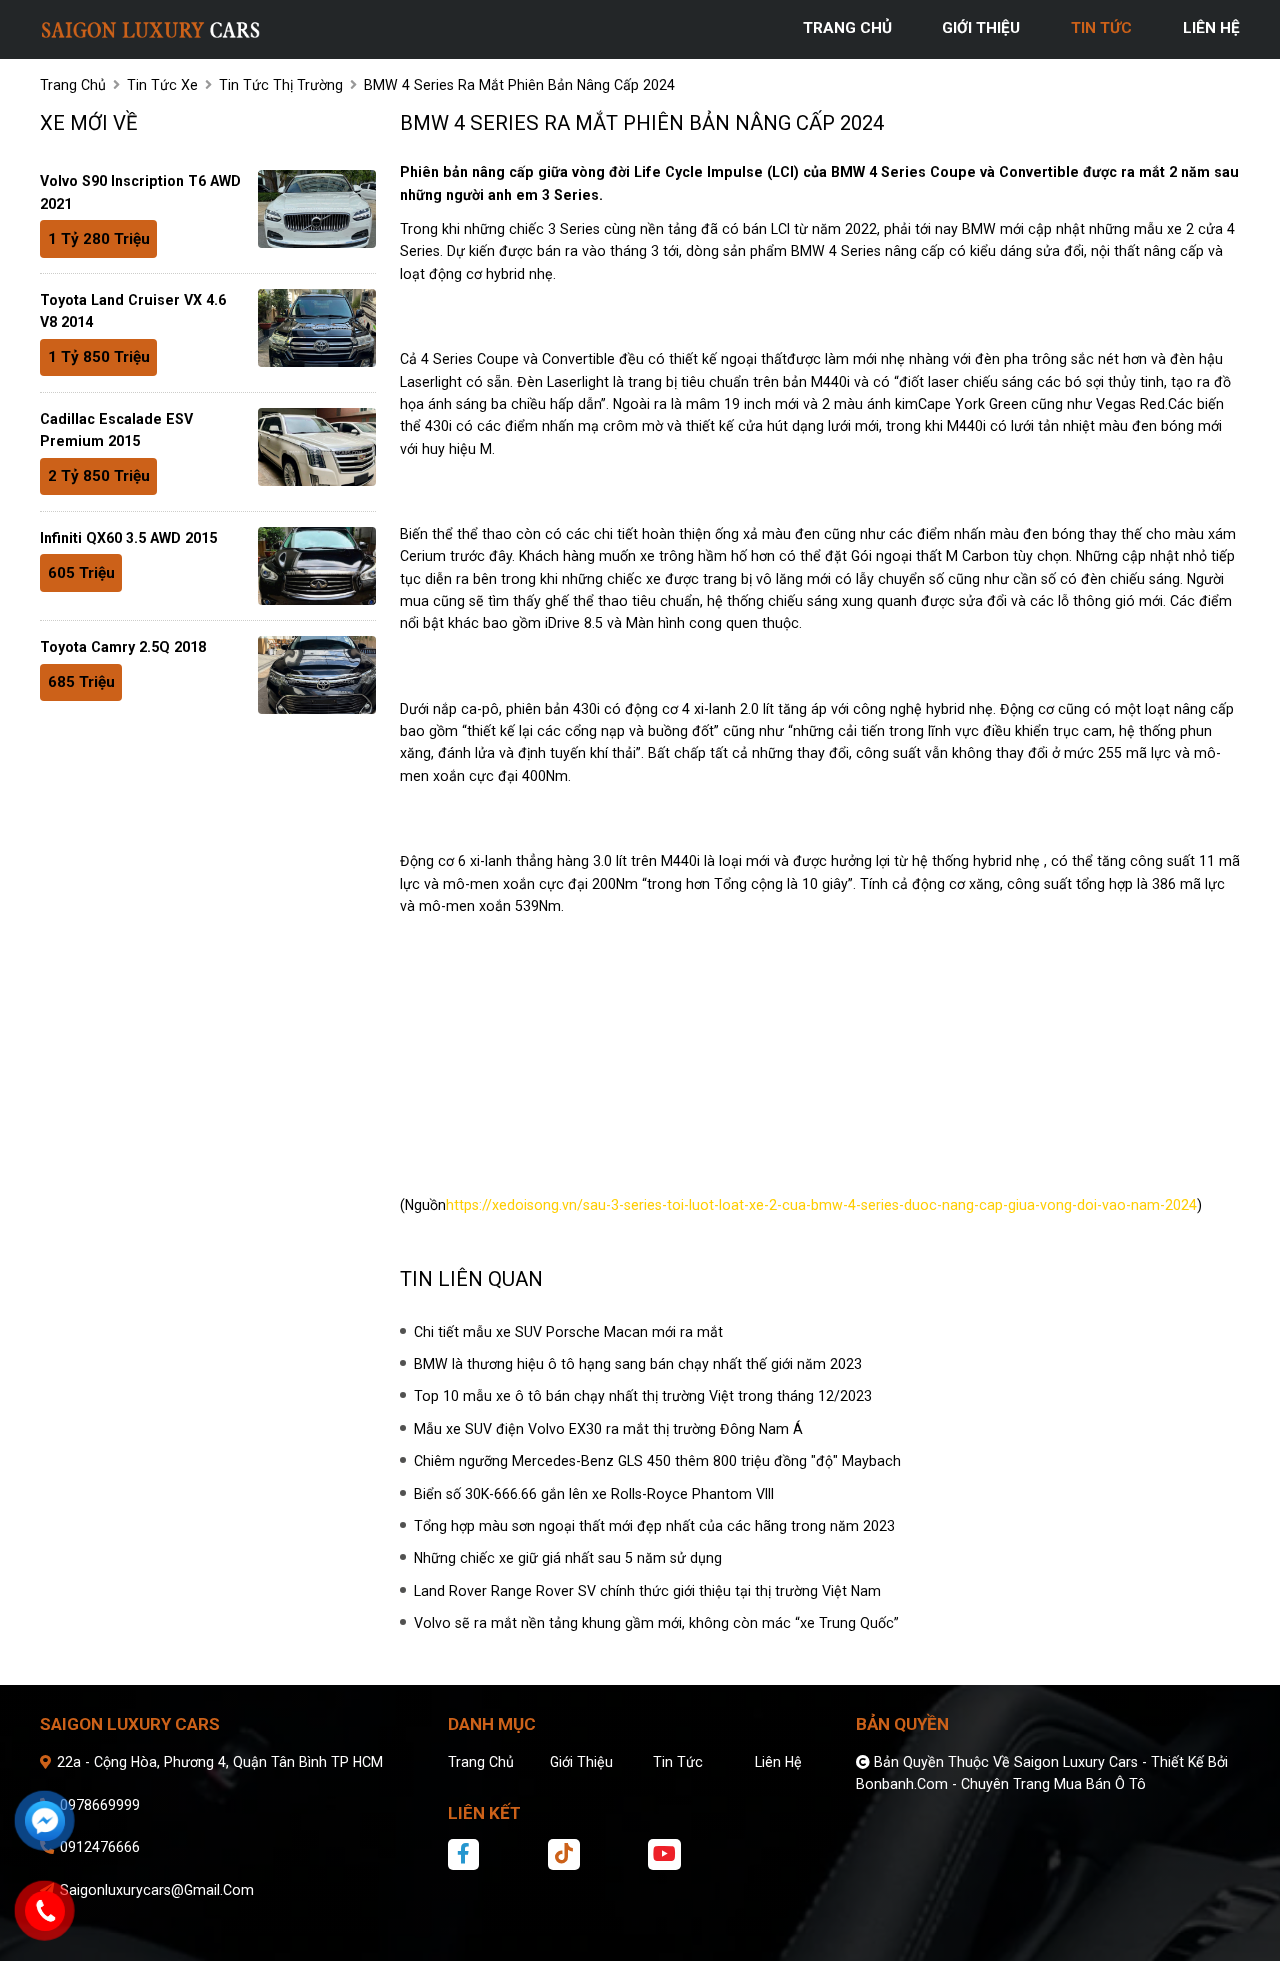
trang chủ (847, 28)
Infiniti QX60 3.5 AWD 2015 (128, 538)
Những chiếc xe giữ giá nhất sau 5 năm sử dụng (568, 1558)
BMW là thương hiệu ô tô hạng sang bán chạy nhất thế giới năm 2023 (638, 1364)
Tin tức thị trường (281, 85)
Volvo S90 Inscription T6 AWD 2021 (140, 192)
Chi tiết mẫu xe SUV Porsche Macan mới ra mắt (568, 1332)
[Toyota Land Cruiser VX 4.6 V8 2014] (317, 328)
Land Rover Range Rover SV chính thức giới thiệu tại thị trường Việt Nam (647, 1591)
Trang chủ (481, 1762)
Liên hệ (778, 1762)
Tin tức (678, 1762)
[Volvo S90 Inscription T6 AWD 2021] (317, 209)
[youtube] (696, 1854)
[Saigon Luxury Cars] (150, 28)
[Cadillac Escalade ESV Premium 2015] (317, 447)
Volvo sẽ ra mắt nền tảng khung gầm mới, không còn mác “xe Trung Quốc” (656, 1623)
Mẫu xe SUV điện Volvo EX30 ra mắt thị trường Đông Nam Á (608, 1429)
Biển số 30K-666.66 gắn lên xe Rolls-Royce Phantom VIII (594, 1494)
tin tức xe (162, 85)
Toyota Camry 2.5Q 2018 (123, 647)
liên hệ (1211, 28)
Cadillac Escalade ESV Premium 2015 (116, 430)
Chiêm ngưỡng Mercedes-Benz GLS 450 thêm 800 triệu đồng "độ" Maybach (657, 1461)
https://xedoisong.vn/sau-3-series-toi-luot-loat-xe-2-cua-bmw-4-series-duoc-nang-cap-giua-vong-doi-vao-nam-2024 (821, 1205)
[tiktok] (596, 1854)
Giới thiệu (581, 1762)
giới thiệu (981, 28)
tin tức (1101, 28)
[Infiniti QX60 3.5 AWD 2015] (317, 566)
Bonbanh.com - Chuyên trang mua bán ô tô (1001, 1784)
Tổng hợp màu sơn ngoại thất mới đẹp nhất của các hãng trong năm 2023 (654, 1526)
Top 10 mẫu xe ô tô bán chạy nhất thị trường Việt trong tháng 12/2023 (643, 1396)
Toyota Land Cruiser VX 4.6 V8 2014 (133, 311)
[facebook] (496, 1854)
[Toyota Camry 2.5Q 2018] (317, 675)
